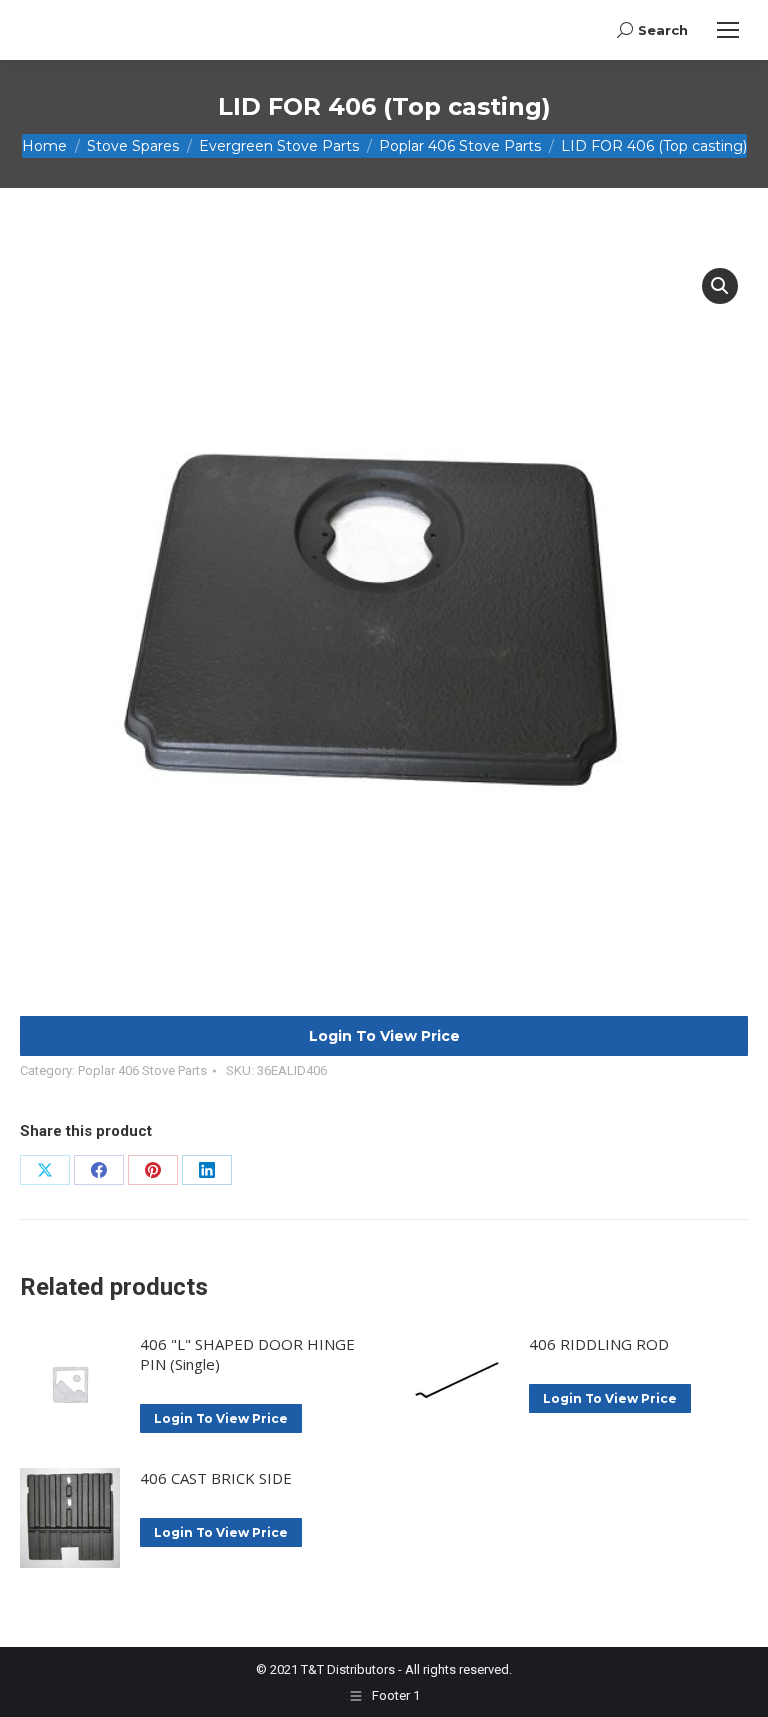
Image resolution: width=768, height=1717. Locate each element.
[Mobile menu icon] (728, 30)
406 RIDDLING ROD (599, 1344)
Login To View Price (384, 1036)
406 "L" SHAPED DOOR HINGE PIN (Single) (247, 1354)
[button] (720, 286)
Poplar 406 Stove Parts (142, 1070)
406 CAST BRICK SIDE (216, 1478)
